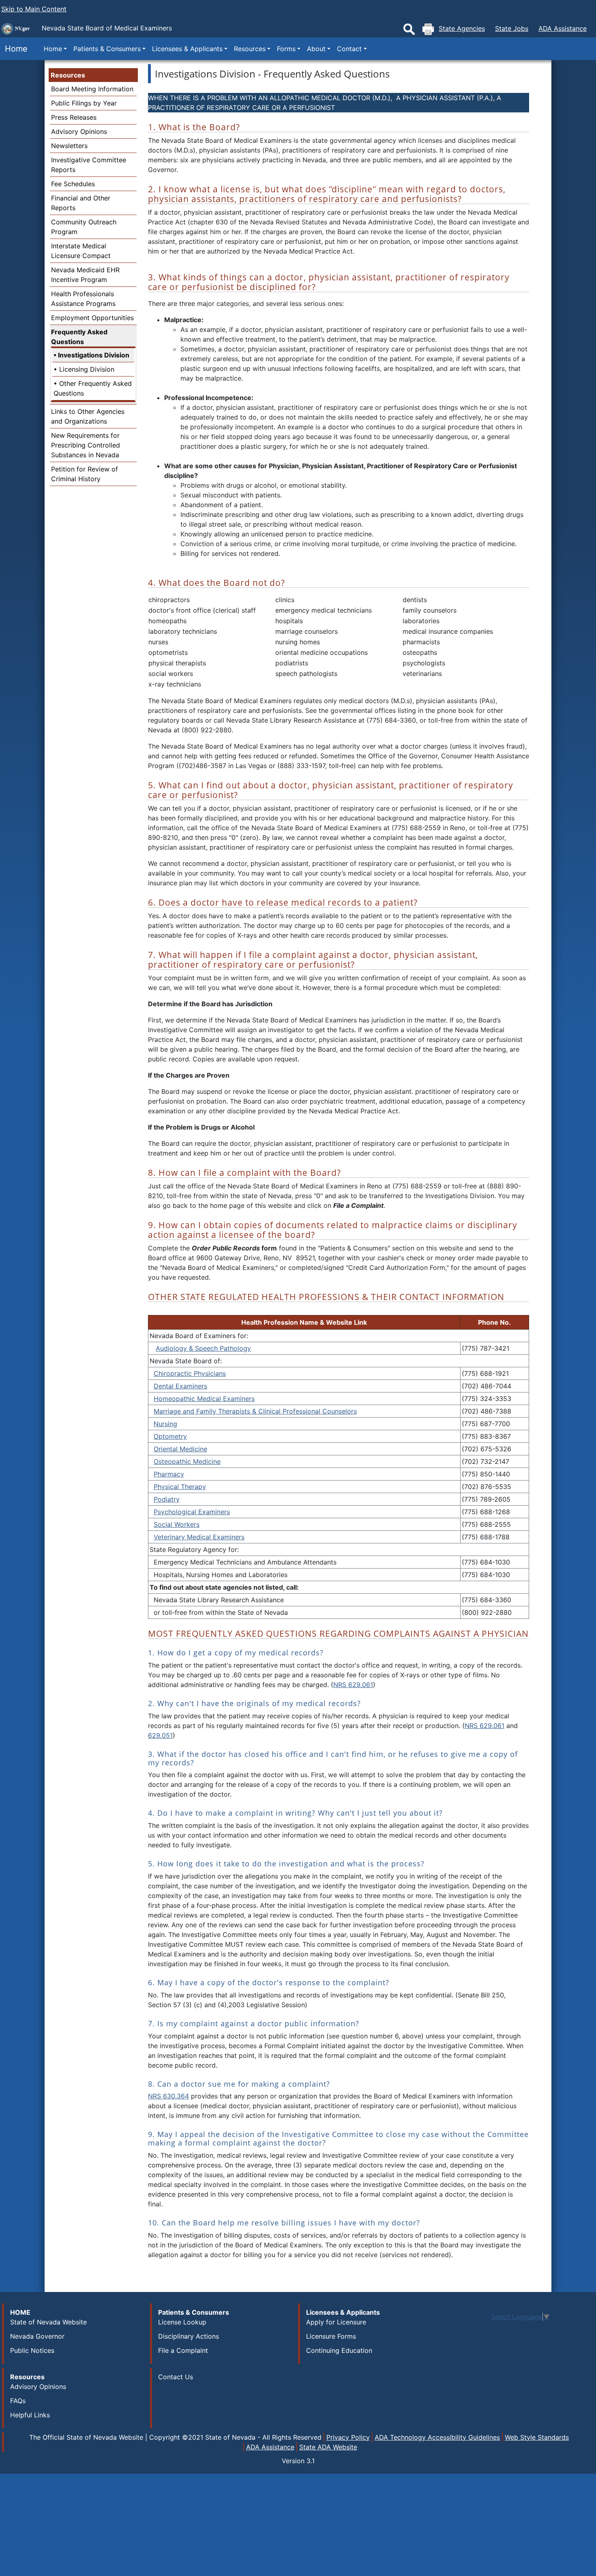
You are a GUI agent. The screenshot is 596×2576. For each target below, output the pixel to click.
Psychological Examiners (192, 1512)
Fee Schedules (73, 184)
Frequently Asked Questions (79, 337)
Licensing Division (87, 369)
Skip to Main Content (34, 9)
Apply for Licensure (336, 2322)
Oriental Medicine (180, 1449)
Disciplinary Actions (189, 2336)
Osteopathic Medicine (187, 1461)
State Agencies (462, 28)
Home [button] (53, 49)
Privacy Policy (348, 2437)
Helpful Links (30, 2415)
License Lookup (182, 2322)
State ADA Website (328, 2447)
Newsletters (69, 146)
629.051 (160, 1735)
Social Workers (177, 1524)
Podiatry (167, 1499)
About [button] (316, 49)
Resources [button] (250, 49)
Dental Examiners (180, 1386)
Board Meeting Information (92, 89)
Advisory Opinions (79, 131)
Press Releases (74, 117)
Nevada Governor (37, 2336)
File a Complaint (183, 2350)
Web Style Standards (537, 2437)
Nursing (165, 1424)
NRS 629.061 (353, 1685)
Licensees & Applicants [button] (187, 49)
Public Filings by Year (84, 103)
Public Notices (32, 2350)
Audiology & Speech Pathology (203, 1348)
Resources (68, 75)
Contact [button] (349, 49)
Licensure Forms (331, 2336)
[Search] (409, 29)
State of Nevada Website (48, 2322)
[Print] (428, 29)
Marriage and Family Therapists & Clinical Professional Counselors (255, 1411)
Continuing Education (339, 2350)
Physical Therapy (180, 1487)
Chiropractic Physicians (190, 1373)
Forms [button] (286, 49)
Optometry (170, 1436)
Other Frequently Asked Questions (93, 388)
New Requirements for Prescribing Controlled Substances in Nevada (86, 445)
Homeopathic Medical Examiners (204, 1399)
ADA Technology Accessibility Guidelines (437, 2437)
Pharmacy (169, 1474)
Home (14, 49)
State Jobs (512, 28)
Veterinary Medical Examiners (199, 1537)
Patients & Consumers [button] (107, 49)
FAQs (18, 2401)
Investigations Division (94, 355)
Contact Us (176, 2377)
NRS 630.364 (168, 2096)
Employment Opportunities (92, 318)
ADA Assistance (563, 28)
